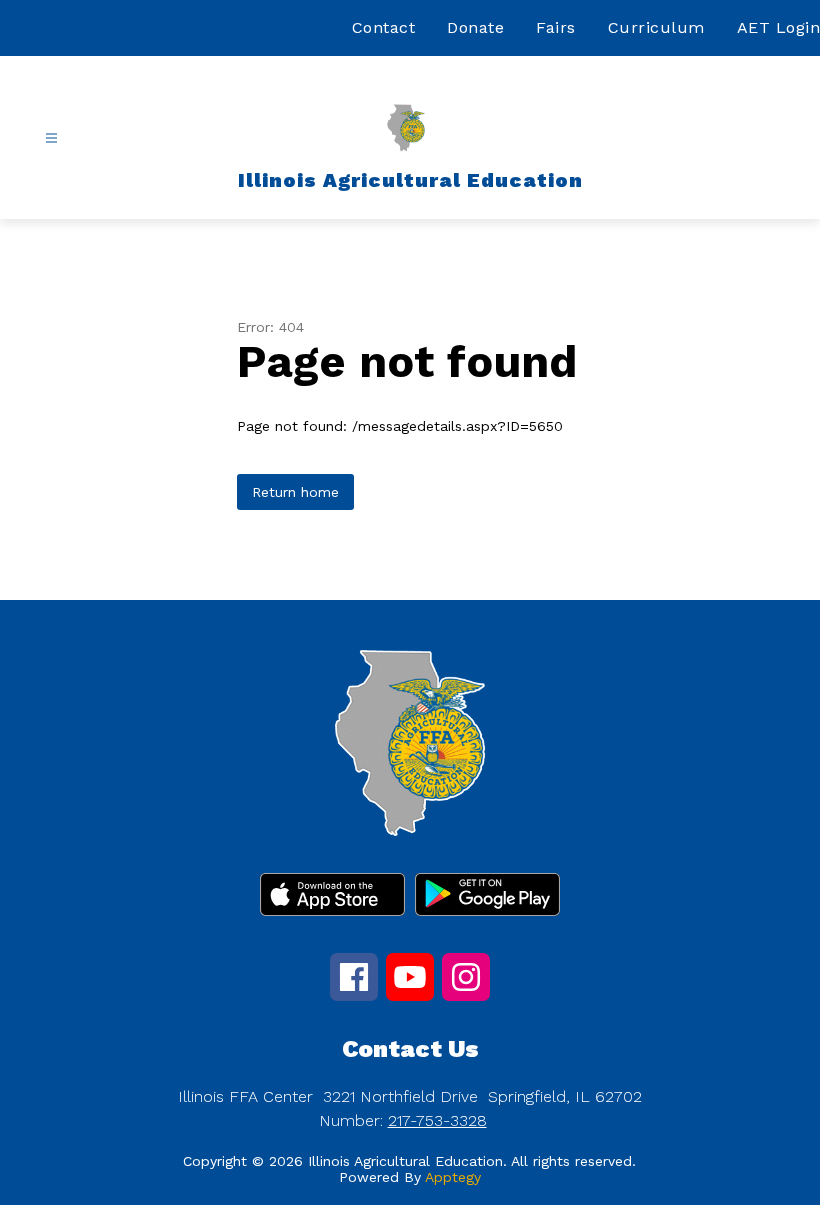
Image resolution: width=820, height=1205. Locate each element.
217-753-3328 (437, 1120)
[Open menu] (51, 138)
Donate (475, 27)
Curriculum (656, 27)
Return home (295, 492)
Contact (384, 27)
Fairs (556, 27)
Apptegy (453, 1177)
